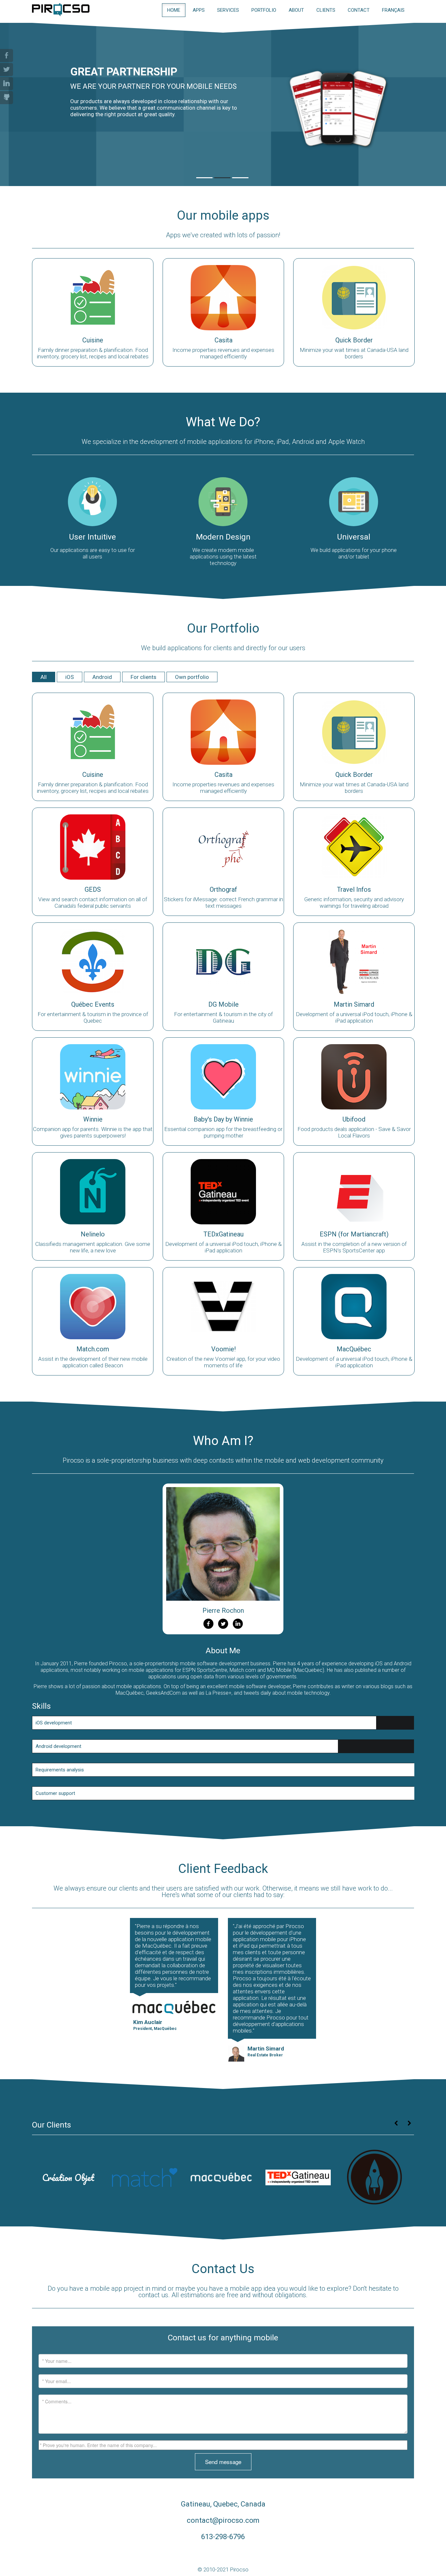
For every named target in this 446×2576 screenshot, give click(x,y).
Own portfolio (192, 677)
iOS (70, 677)
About (296, 10)
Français (393, 10)
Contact (359, 10)
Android (102, 677)
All (44, 677)
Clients (326, 10)
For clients (143, 677)
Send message (223, 2462)
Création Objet (68, 2177)
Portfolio (264, 10)
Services (228, 10)
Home (174, 10)
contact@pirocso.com (223, 2520)
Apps (199, 10)
